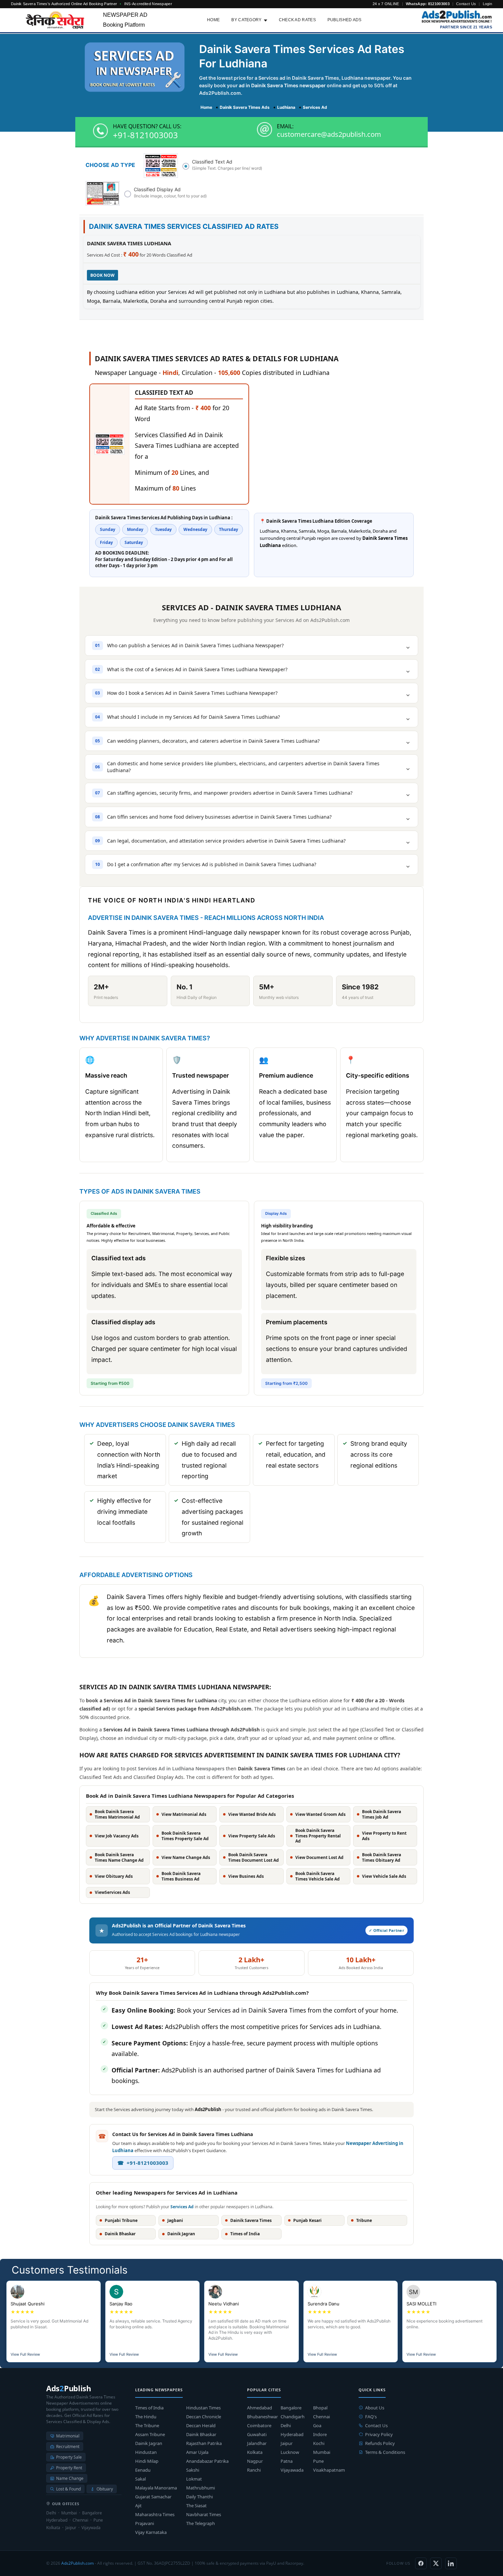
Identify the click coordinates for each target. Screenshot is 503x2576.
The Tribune (147, 2425)
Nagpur (255, 2461)
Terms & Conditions (385, 2452)
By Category (246, 20)
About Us (375, 2408)
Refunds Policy (380, 2443)
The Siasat (196, 2506)
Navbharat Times (204, 2514)
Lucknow (290, 2452)
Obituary (105, 2489)
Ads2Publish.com (78, 2563)
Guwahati (257, 2434)
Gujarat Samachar (153, 2497)
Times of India (149, 2408)
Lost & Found (68, 2489)
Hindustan (146, 2452)
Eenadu (143, 2470)
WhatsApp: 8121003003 (428, 4)
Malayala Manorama (156, 2488)
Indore (320, 2434)
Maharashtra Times (155, 2514)
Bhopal (320, 2408)
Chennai (321, 2417)
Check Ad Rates (297, 20)
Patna (287, 2461)
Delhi (286, 2425)
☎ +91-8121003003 (143, 2163)
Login (488, 4)
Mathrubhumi (201, 2488)
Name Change (70, 2478)
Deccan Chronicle (204, 2417)
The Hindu (146, 2417)
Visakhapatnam (329, 2470)
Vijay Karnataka (151, 2532)
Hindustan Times (203, 2408)
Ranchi (254, 2470)
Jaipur (287, 2443)
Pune (318, 2461)
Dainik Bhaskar (201, 2434)
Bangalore (291, 2408)
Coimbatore (259, 2425)
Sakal (140, 2479)
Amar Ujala (197, 2452)
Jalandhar (257, 2443)
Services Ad (182, 2207)
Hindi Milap (147, 2461)
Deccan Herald (201, 2425)
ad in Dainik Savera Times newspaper (282, 85)
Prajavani (145, 2523)
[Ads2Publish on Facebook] (421, 2563)
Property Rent (69, 2468)
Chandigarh (293, 2417)
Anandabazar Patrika (207, 2461)
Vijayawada (292, 2470)
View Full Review (25, 2354)
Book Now (102, 275)
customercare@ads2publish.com (329, 134)
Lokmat (194, 2479)
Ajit (138, 2506)
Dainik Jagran (149, 2443)
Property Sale (69, 2457)
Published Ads (345, 20)
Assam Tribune (150, 2434)
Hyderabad (292, 2434)
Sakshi (193, 2470)
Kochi (319, 2443)
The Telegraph (201, 2523)
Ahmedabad (260, 2408)
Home (213, 20)
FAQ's (371, 2417)
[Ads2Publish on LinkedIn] (451, 2563)
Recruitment (68, 2447)
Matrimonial (68, 2436)
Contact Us (466, 4)
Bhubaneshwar (262, 2417)
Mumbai (322, 2452)
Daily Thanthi (199, 2497)
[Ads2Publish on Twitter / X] (436, 2563)
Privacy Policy (379, 2434)
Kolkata (255, 2452)
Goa (317, 2425)
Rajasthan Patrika (204, 2443)
